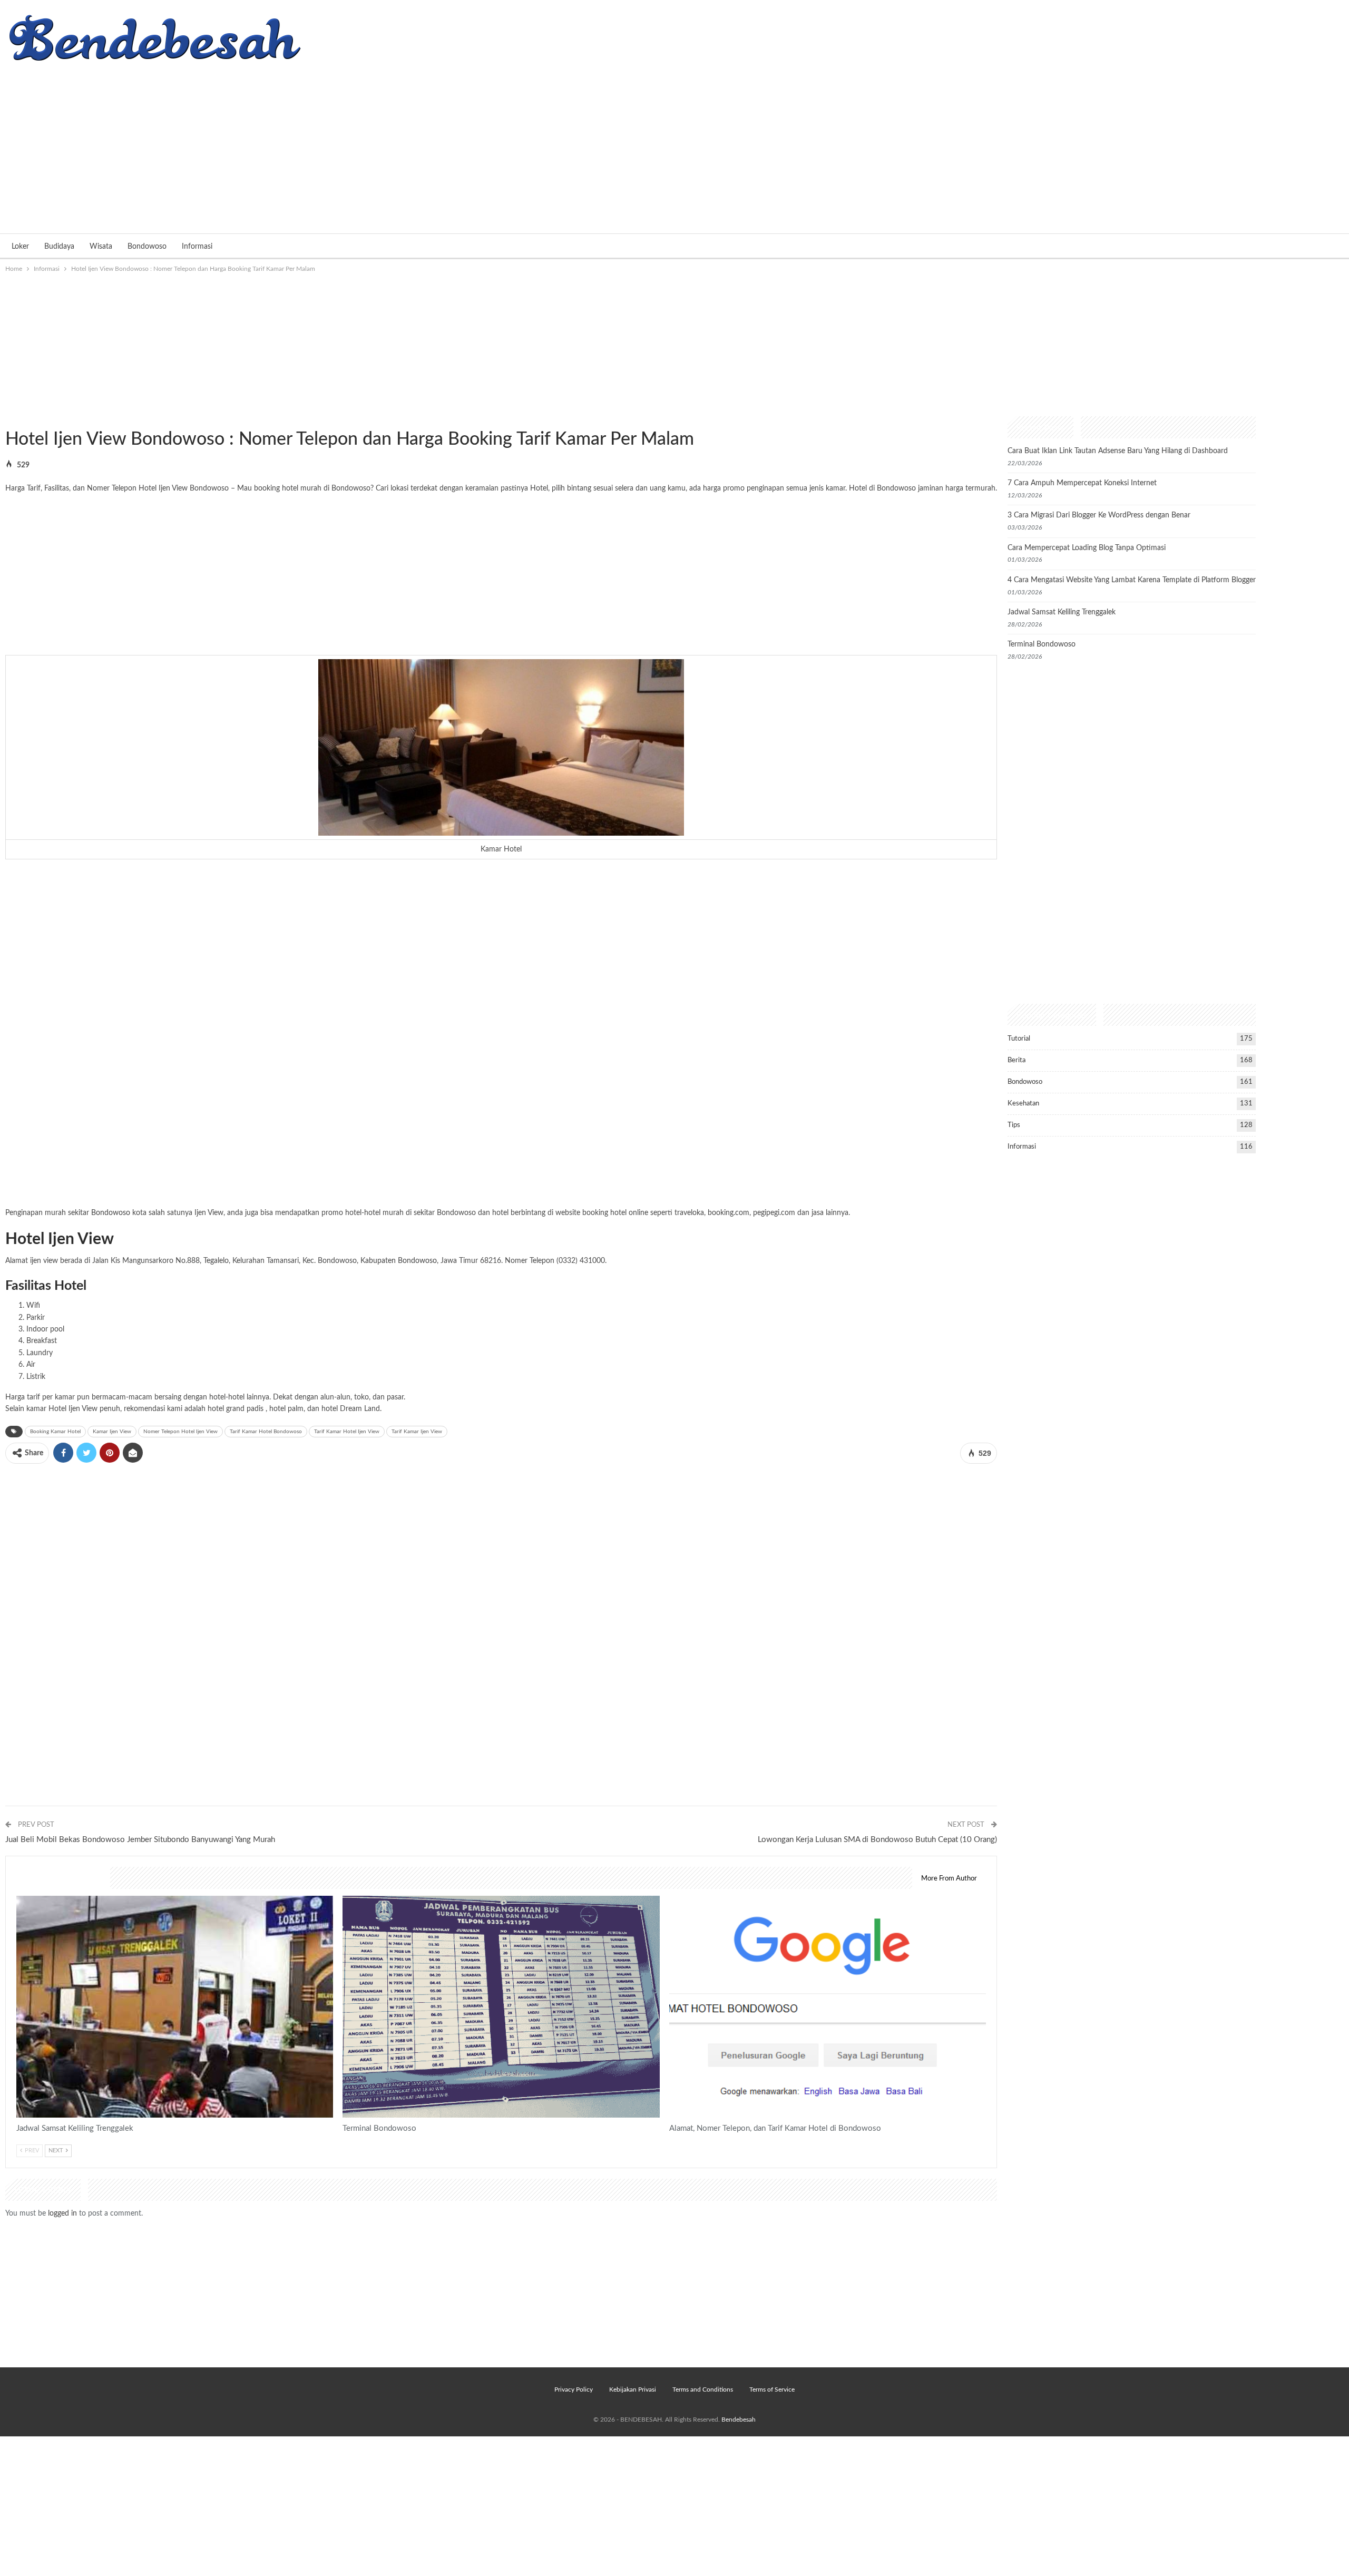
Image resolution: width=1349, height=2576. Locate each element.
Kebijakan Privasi (633, 2389)
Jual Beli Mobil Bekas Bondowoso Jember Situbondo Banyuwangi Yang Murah (140, 1840)
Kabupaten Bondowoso (399, 1261)
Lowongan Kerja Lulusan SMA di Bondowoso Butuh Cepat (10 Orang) (877, 1840)
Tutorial (1019, 1039)
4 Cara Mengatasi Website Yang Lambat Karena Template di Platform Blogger (1132, 580)
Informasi (197, 247)
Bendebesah (739, 2420)
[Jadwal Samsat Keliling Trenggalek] (175, 2007)
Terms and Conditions (703, 2389)
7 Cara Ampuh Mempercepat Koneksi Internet (1082, 483)
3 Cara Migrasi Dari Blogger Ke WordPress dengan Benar (1099, 515)
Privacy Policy (574, 2389)
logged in (62, 2213)
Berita (1016, 1060)
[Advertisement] (674, 144)
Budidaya (59, 247)
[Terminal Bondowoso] (501, 2007)
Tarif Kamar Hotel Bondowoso (266, 1432)
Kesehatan (1023, 1104)
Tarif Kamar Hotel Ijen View (347, 1432)
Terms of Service (772, 2389)
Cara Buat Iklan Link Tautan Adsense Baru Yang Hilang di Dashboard (1118, 451)
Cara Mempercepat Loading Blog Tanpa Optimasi (1087, 548)
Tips (1014, 1125)
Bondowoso (147, 247)
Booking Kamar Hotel (55, 1432)
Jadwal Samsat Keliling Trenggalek (1062, 612)
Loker (20, 247)
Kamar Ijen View (112, 1432)
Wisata (101, 247)
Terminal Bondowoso (1042, 644)
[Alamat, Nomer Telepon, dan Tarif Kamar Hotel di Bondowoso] (828, 2007)
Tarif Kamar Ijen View (417, 1432)
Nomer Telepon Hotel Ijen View (180, 1432)
